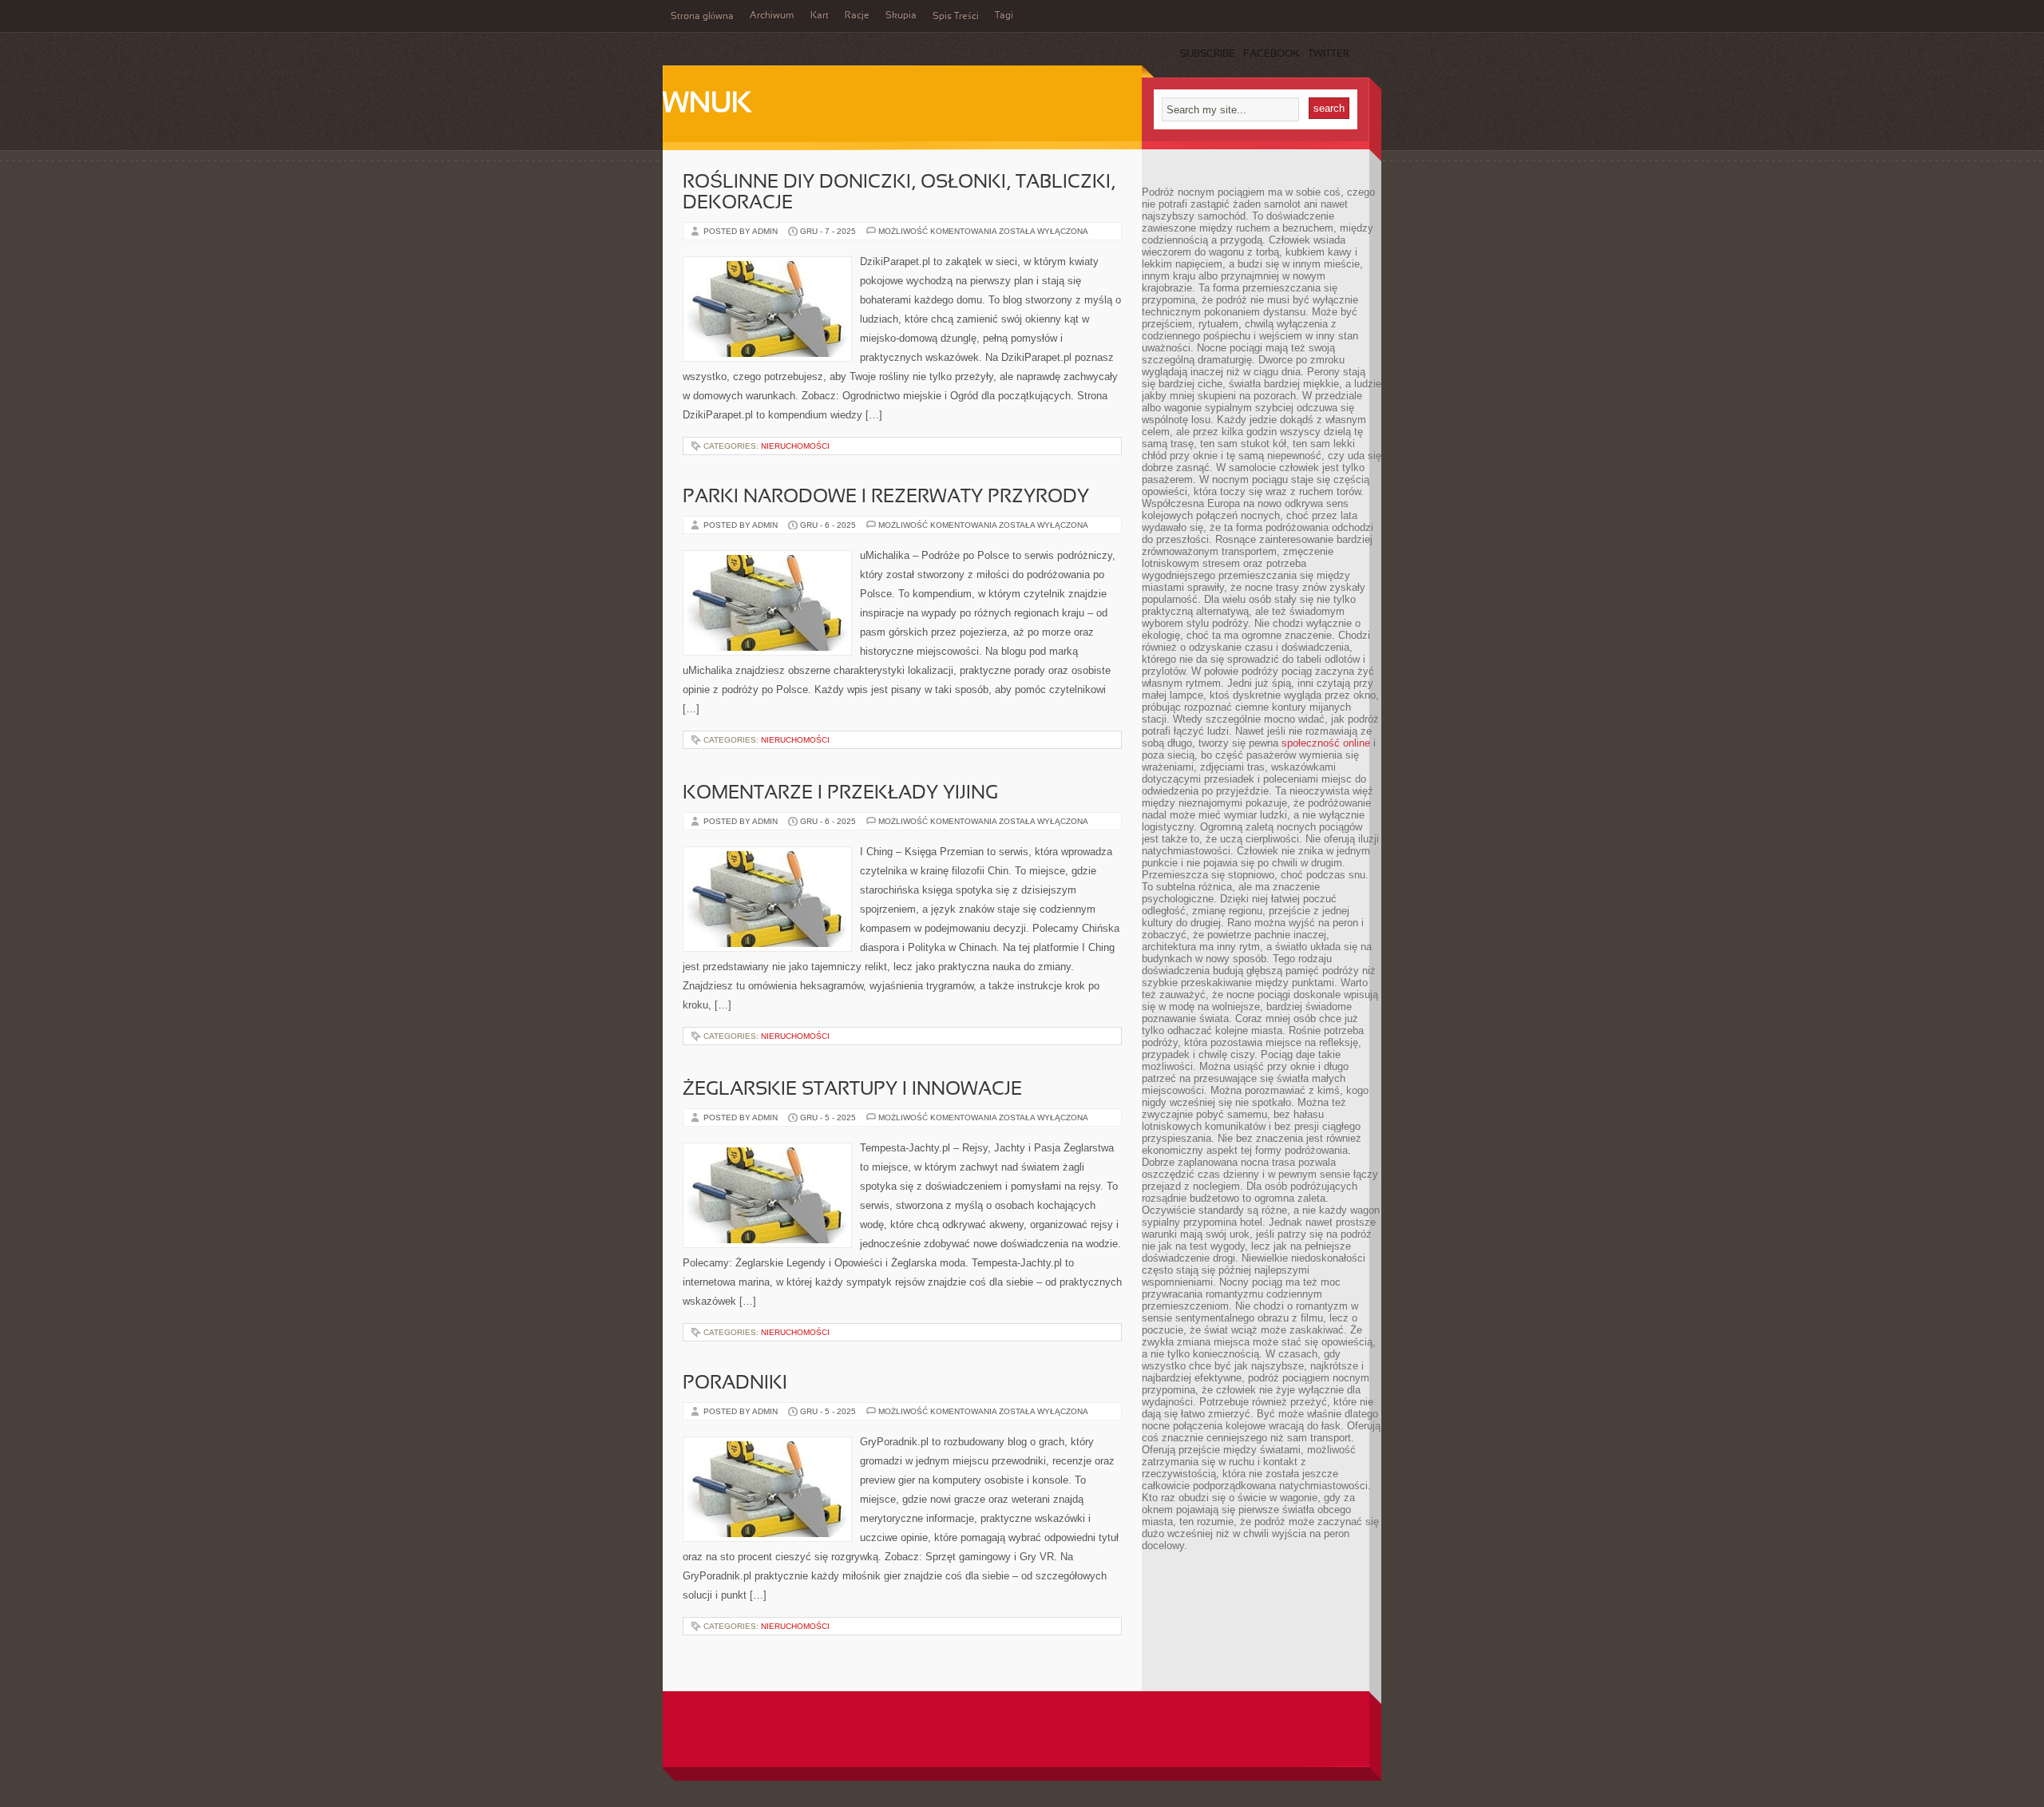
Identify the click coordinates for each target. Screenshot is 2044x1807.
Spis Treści (956, 17)
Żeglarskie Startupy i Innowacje (852, 1090)
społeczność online (1326, 743)
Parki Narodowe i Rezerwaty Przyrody (886, 497)
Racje (857, 16)
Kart (820, 16)
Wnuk (707, 105)
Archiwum (772, 16)
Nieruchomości (795, 446)
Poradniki (735, 1384)
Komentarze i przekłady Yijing (840, 794)
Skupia (901, 16)
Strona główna (702, 17)
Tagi (1004, 16)
